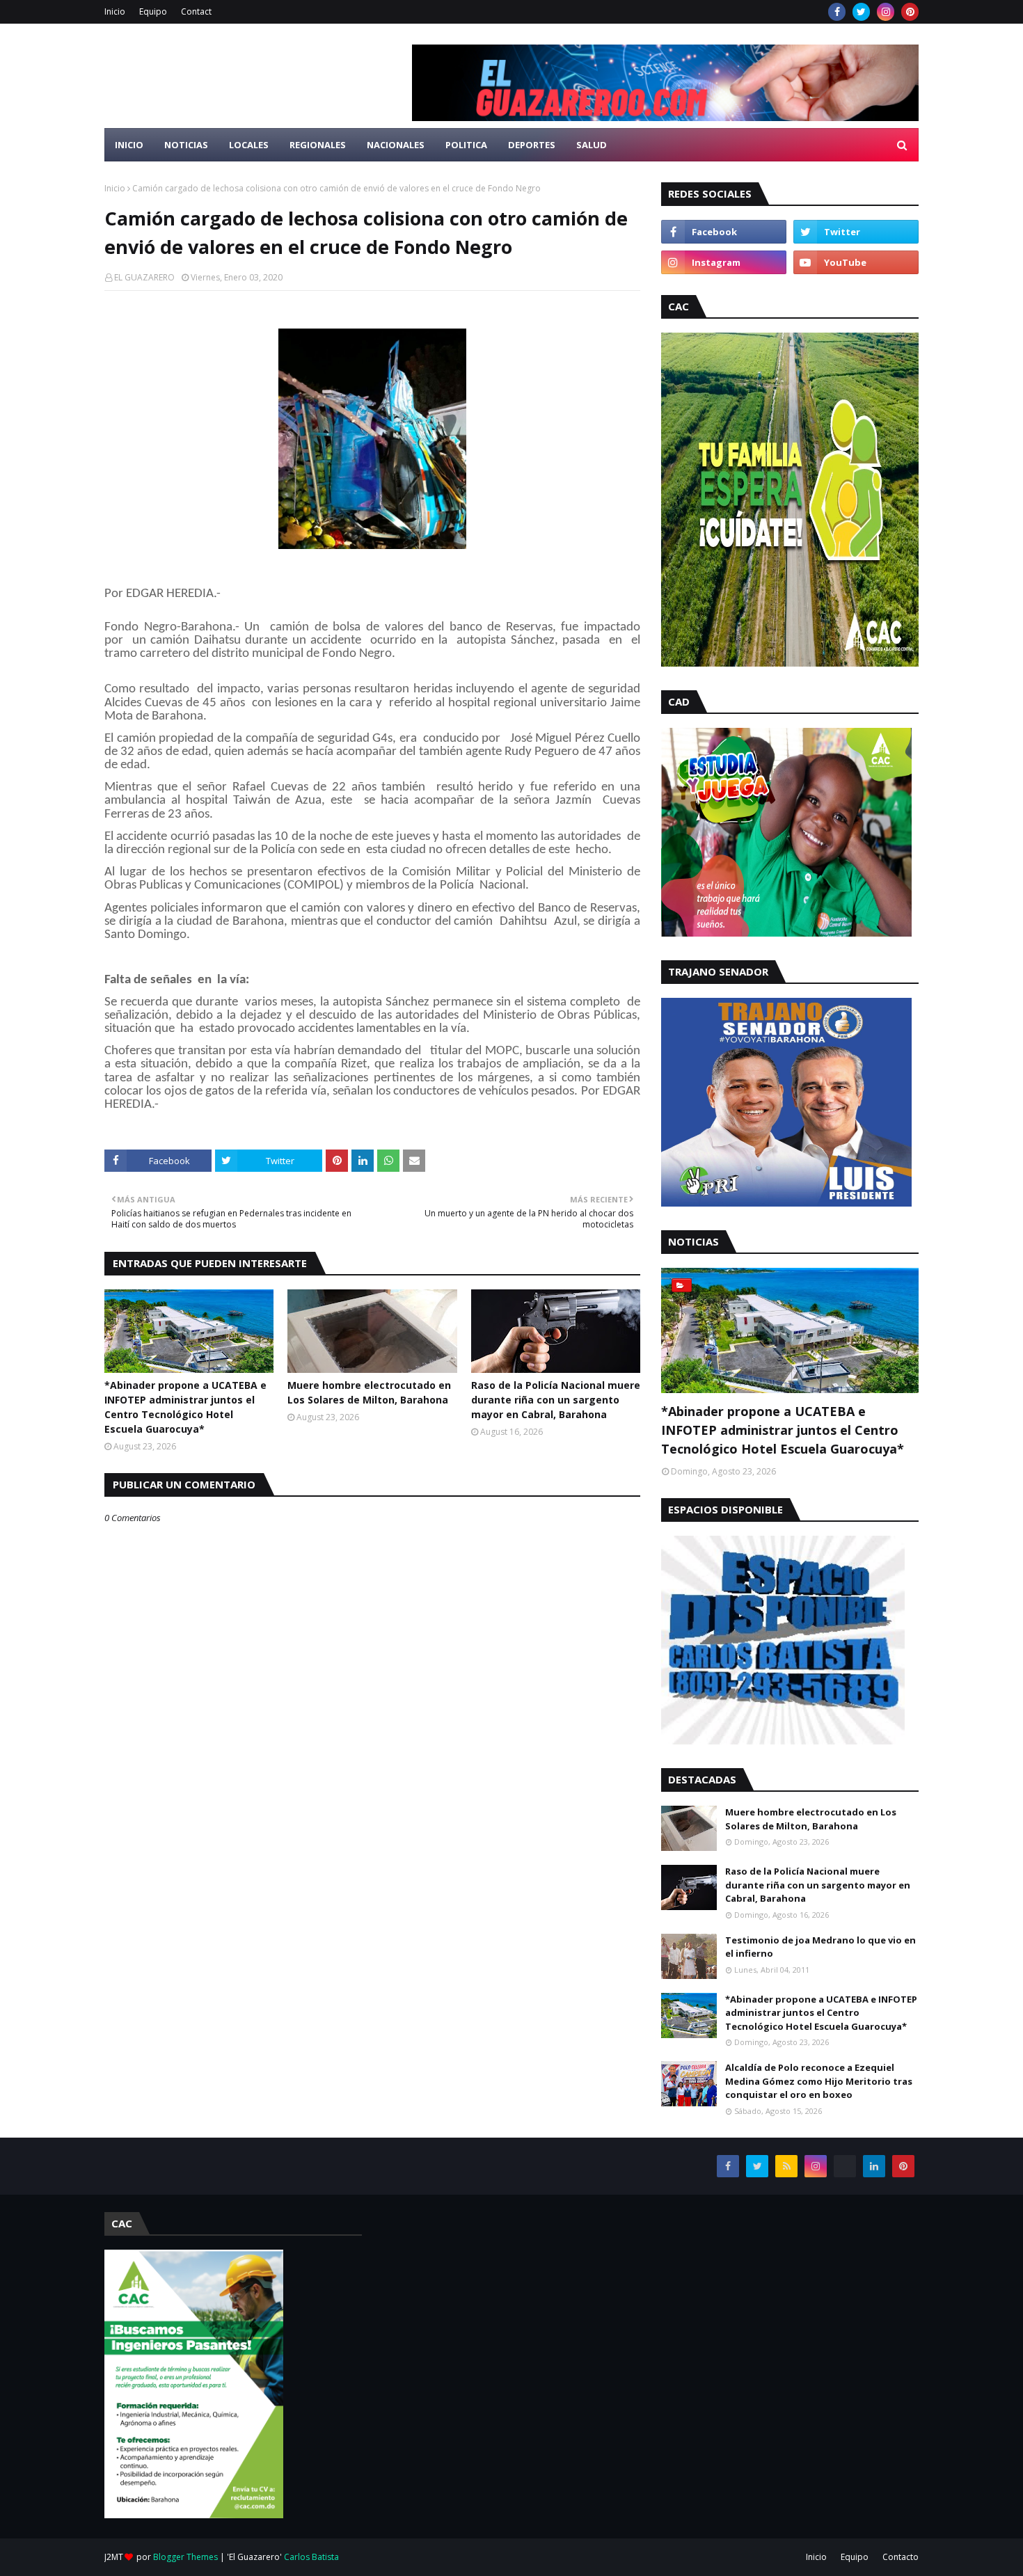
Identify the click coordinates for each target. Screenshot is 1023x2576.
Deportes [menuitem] (532, 145)
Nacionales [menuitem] (396, 145)
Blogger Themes (185, 2557)
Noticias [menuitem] (186, 145)
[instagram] (886, 12)
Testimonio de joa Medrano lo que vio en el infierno (820, 1947)
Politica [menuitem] (466, 145)
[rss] (786, 2166)
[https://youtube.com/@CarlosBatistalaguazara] (845, 2166)
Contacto (901, 2557)
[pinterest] (910, 12)
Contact (196, 11)
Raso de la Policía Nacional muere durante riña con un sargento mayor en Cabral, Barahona (556, 1400)
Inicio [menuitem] (129, 145)
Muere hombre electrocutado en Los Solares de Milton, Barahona (369, 1392)
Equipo (153, 11)
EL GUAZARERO (144, 277)
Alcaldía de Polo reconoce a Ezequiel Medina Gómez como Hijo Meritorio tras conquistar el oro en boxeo (819, 2081)
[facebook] (837, 12)
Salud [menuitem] (592, 145)
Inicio (115, 11)
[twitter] (861, 12)
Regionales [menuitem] (318, 145)
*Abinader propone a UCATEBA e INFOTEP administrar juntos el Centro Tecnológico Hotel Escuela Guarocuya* (185, 1407)
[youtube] (856, 262)
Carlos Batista (311, 2557)
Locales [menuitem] (249, 145)
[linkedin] (874, 2166)
